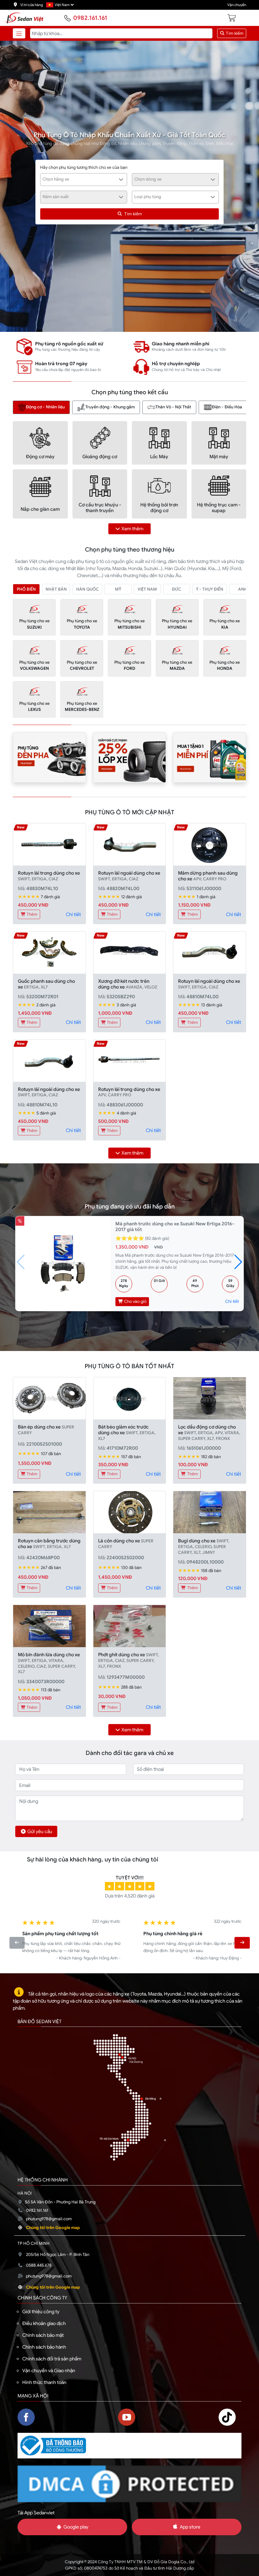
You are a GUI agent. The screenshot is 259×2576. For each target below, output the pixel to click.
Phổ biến (26, 589)
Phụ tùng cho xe (34, 624)
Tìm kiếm (234, 33)
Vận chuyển (237, 5)
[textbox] (80, 179)
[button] (238, 1262)
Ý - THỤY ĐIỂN (210, 589)
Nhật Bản (56, 589)
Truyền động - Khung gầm (110, 407)
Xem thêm (132, 529)
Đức (177, 589)
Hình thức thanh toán (44, 2382)
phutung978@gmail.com (49, 2219)
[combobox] (84, 180)
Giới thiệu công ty (41, 2312)
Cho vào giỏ (135, 1301)
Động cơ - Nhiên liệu (45, 407)
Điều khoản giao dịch (44, 2323)
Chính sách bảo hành (44, 2347)
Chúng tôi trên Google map (53, 2228)
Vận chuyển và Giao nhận (49, 2370)
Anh (243, 589)
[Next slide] (242, 1943)
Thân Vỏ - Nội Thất (173, 407)
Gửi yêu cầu (40, 1831)
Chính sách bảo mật (43, 2335)
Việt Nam (147, 589)
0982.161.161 (90, 18)
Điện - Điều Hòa (227, 407)
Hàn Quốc (88, 589)
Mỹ (118, 589)
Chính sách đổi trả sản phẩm (52, 2359)
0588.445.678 (39, 2265)
